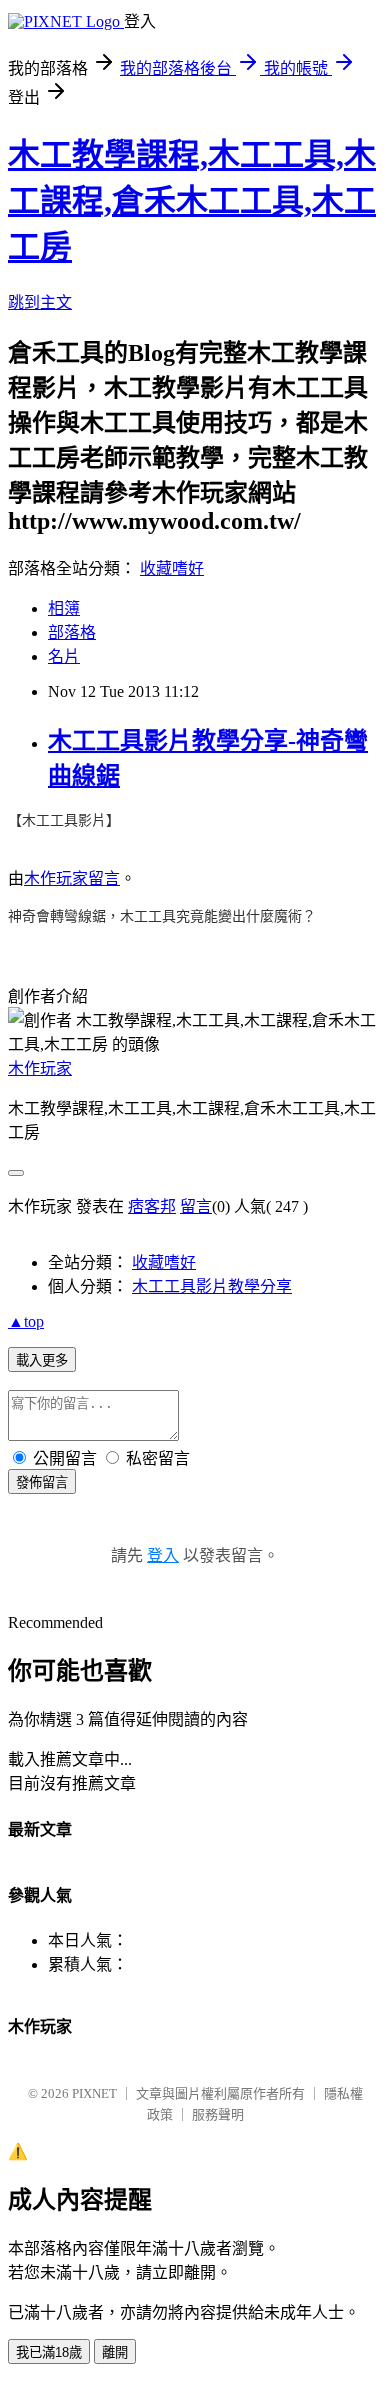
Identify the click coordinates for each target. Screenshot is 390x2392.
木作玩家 (56, 878)
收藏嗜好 (172, 568)
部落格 (72, 632)
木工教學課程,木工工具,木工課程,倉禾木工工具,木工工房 (192, 201)
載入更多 (42, 1360)
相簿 (64, 608)
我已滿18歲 (49, 2352)
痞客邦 (152, 1206)
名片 (64, 656)
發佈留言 (42, 1482)
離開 (115, 2352)
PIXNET (94, 2093)
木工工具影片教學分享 (212, 1286)
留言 (104, 878)
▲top (26, 1321)
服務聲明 (218, 2114)
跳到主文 (40, 302)
